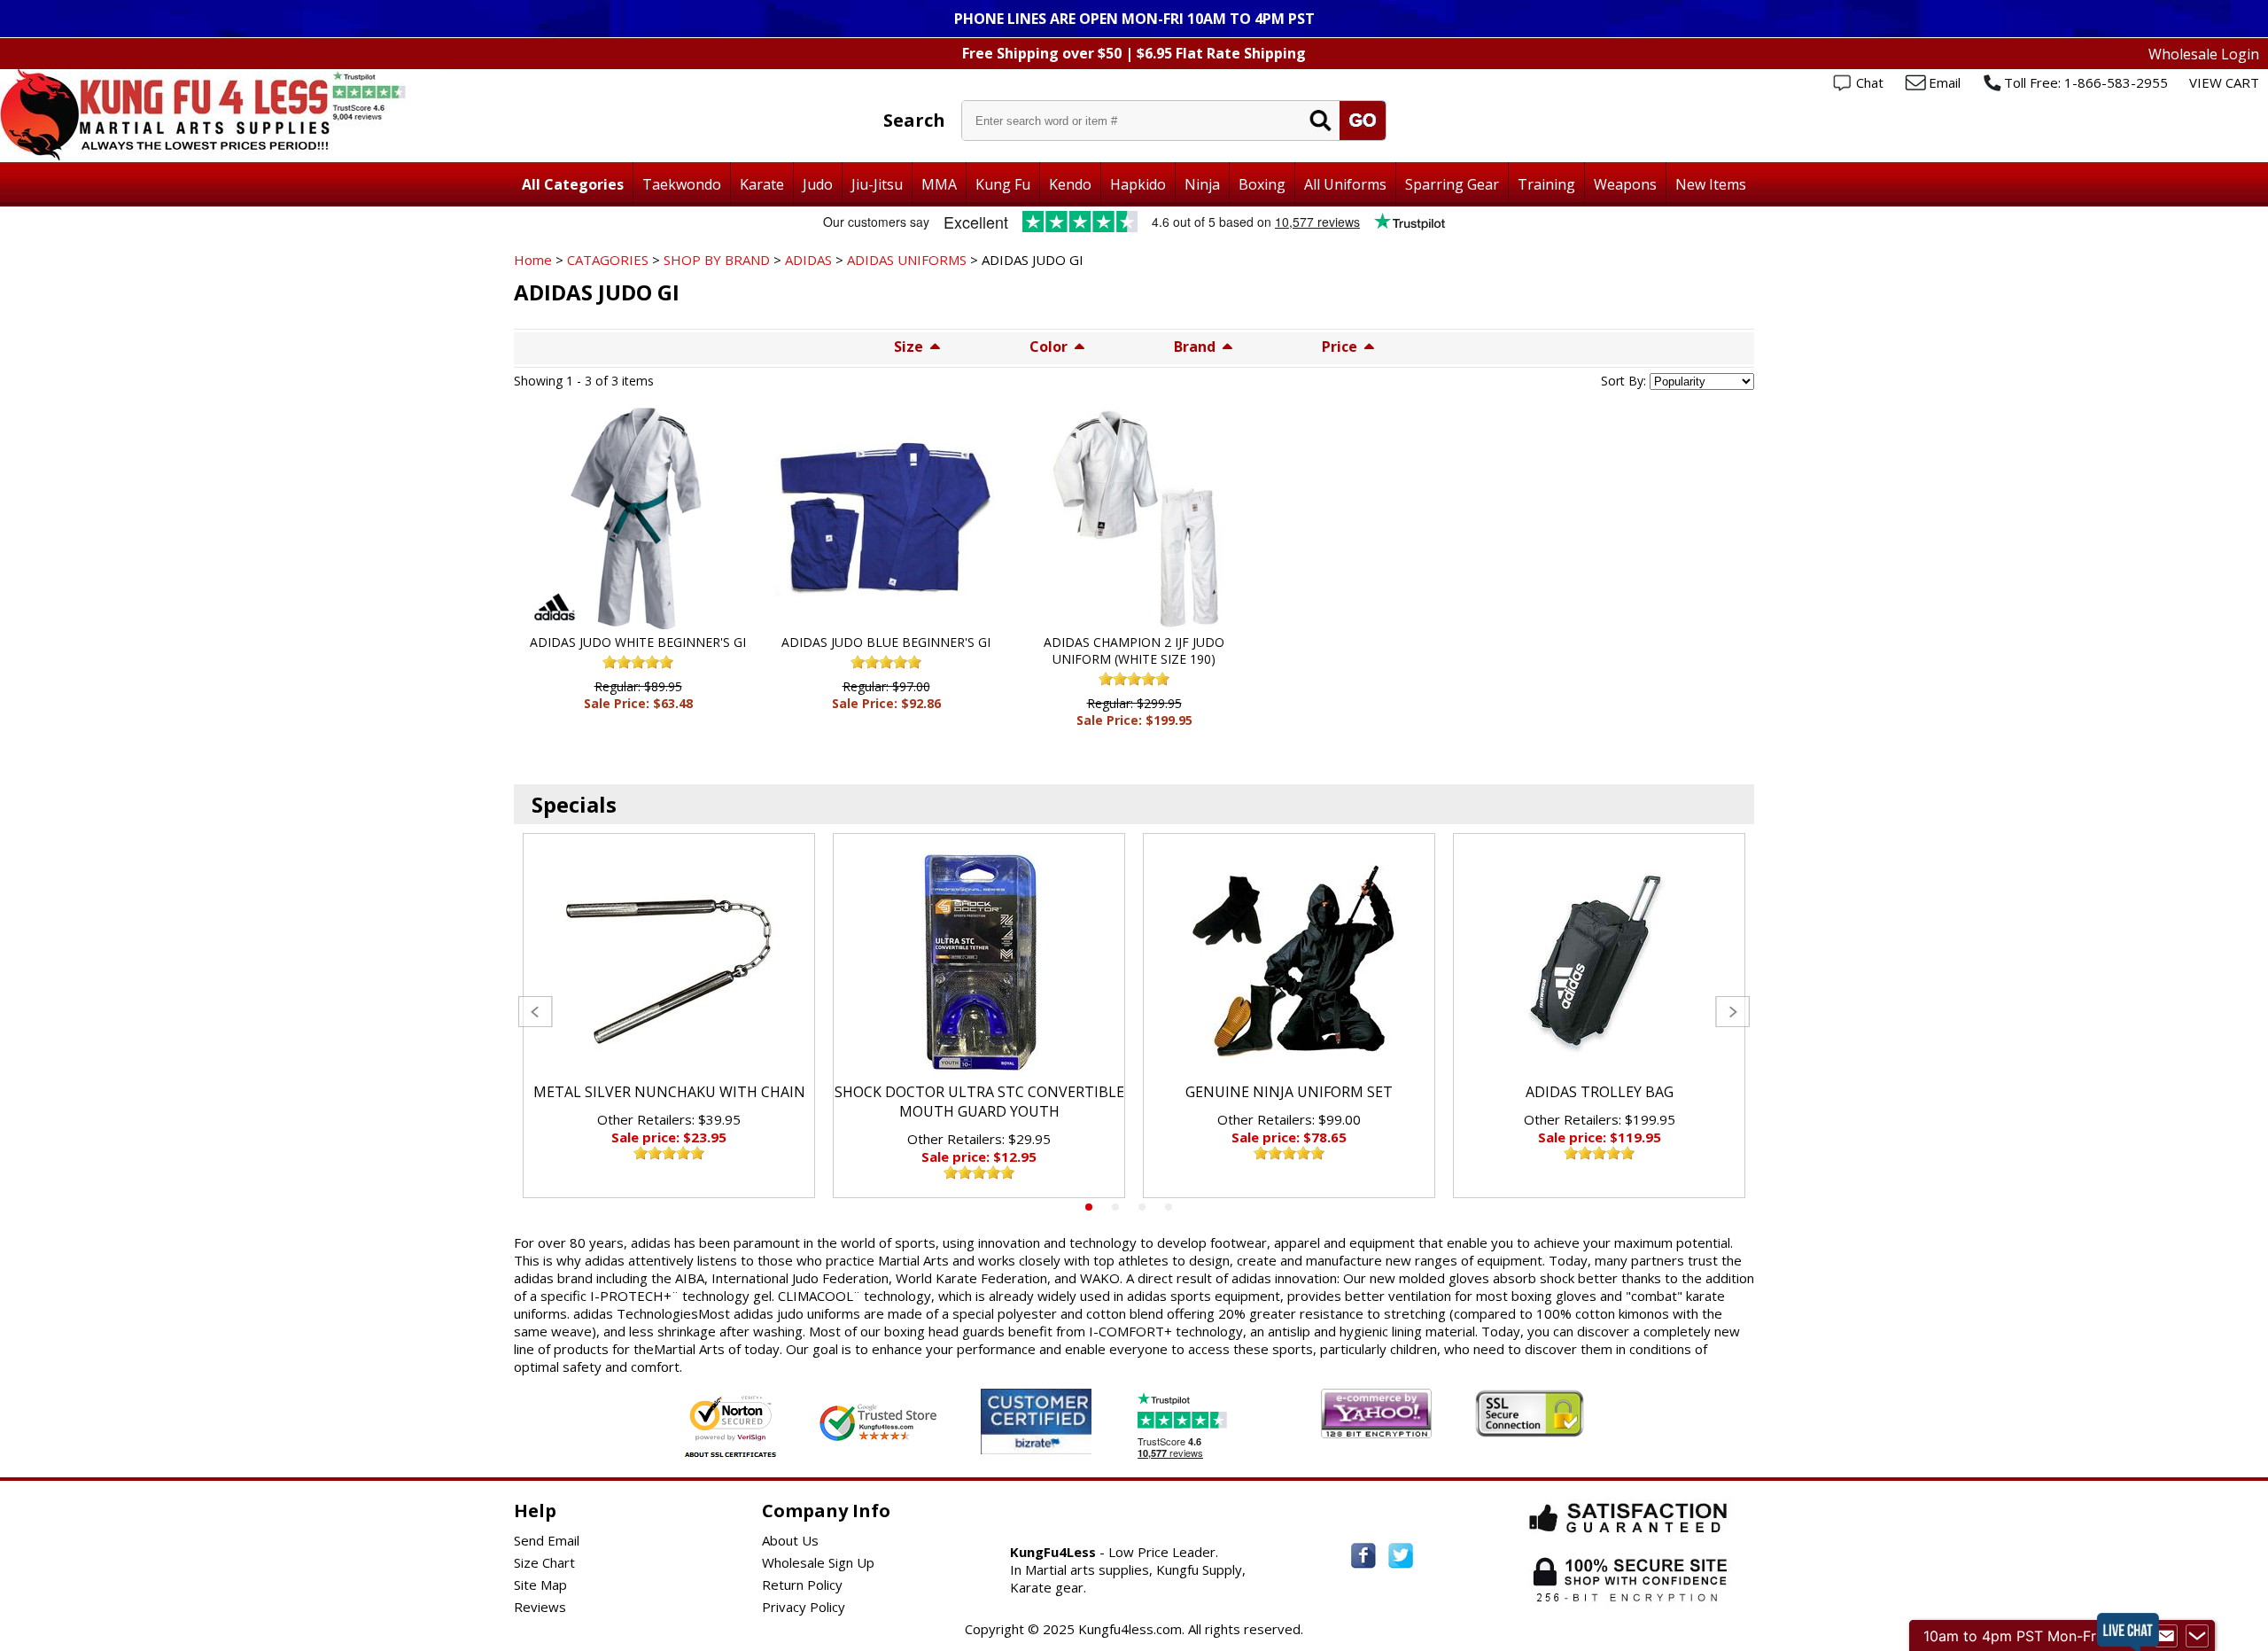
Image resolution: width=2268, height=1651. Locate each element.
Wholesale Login (2204, 54)
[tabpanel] (669, 1016)
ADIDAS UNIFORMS (907, 260)
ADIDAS (808, 260)
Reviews (540, 1607)
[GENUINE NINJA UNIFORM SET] (1289, 962)
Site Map (540, 1585)
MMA (939, 184)
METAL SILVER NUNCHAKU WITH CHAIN (669, 1092)
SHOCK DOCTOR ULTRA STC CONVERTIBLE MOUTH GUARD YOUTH (979, 1102)
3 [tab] (1142, 1207)
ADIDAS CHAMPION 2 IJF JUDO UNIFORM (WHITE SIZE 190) (1134, 650)
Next (1732, 1012)
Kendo (1070, 184)
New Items (1711, 184)
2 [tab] (1115, 1207)
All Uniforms (1345, 184)
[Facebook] (1363, 1556)
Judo (818, 184)
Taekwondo (682, 184)
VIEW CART (2224, 82)
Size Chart (544, 1562)
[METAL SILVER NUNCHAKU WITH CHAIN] (669, 962)
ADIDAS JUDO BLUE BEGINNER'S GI (886, 642)
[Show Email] (2166, 1636)
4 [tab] (1169, 1207)
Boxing (1262, 184)
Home (533, 260)
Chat (1870, 82)
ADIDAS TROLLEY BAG (1600, 1092)
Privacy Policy (804, 1607)
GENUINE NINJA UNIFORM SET (1289, 1092)
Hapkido (1138, 184)
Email (1945, 82)
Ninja (1202, 184)
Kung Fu (1003, 184)
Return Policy (802, 1585)
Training (1546, 184)
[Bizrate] (1067, 1443)
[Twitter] (1401, 1556)
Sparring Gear (1452, 184)
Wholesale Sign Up (818, 1562)
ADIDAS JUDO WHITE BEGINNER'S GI (638, 642)
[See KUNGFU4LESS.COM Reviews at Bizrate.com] (1036, 1421)
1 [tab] (1089, 1207)
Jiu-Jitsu (877, 184)
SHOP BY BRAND (717, 260)
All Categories (573, 184)
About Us (790, 1540)
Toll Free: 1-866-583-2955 (2086, 82)
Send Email (547, 1540)
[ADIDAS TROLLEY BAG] (1599, 962)
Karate (762, 184)
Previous (536, 1012)
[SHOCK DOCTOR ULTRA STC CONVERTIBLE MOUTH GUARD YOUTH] (979, 962)
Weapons (1625, 184)
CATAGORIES (608, 260)
